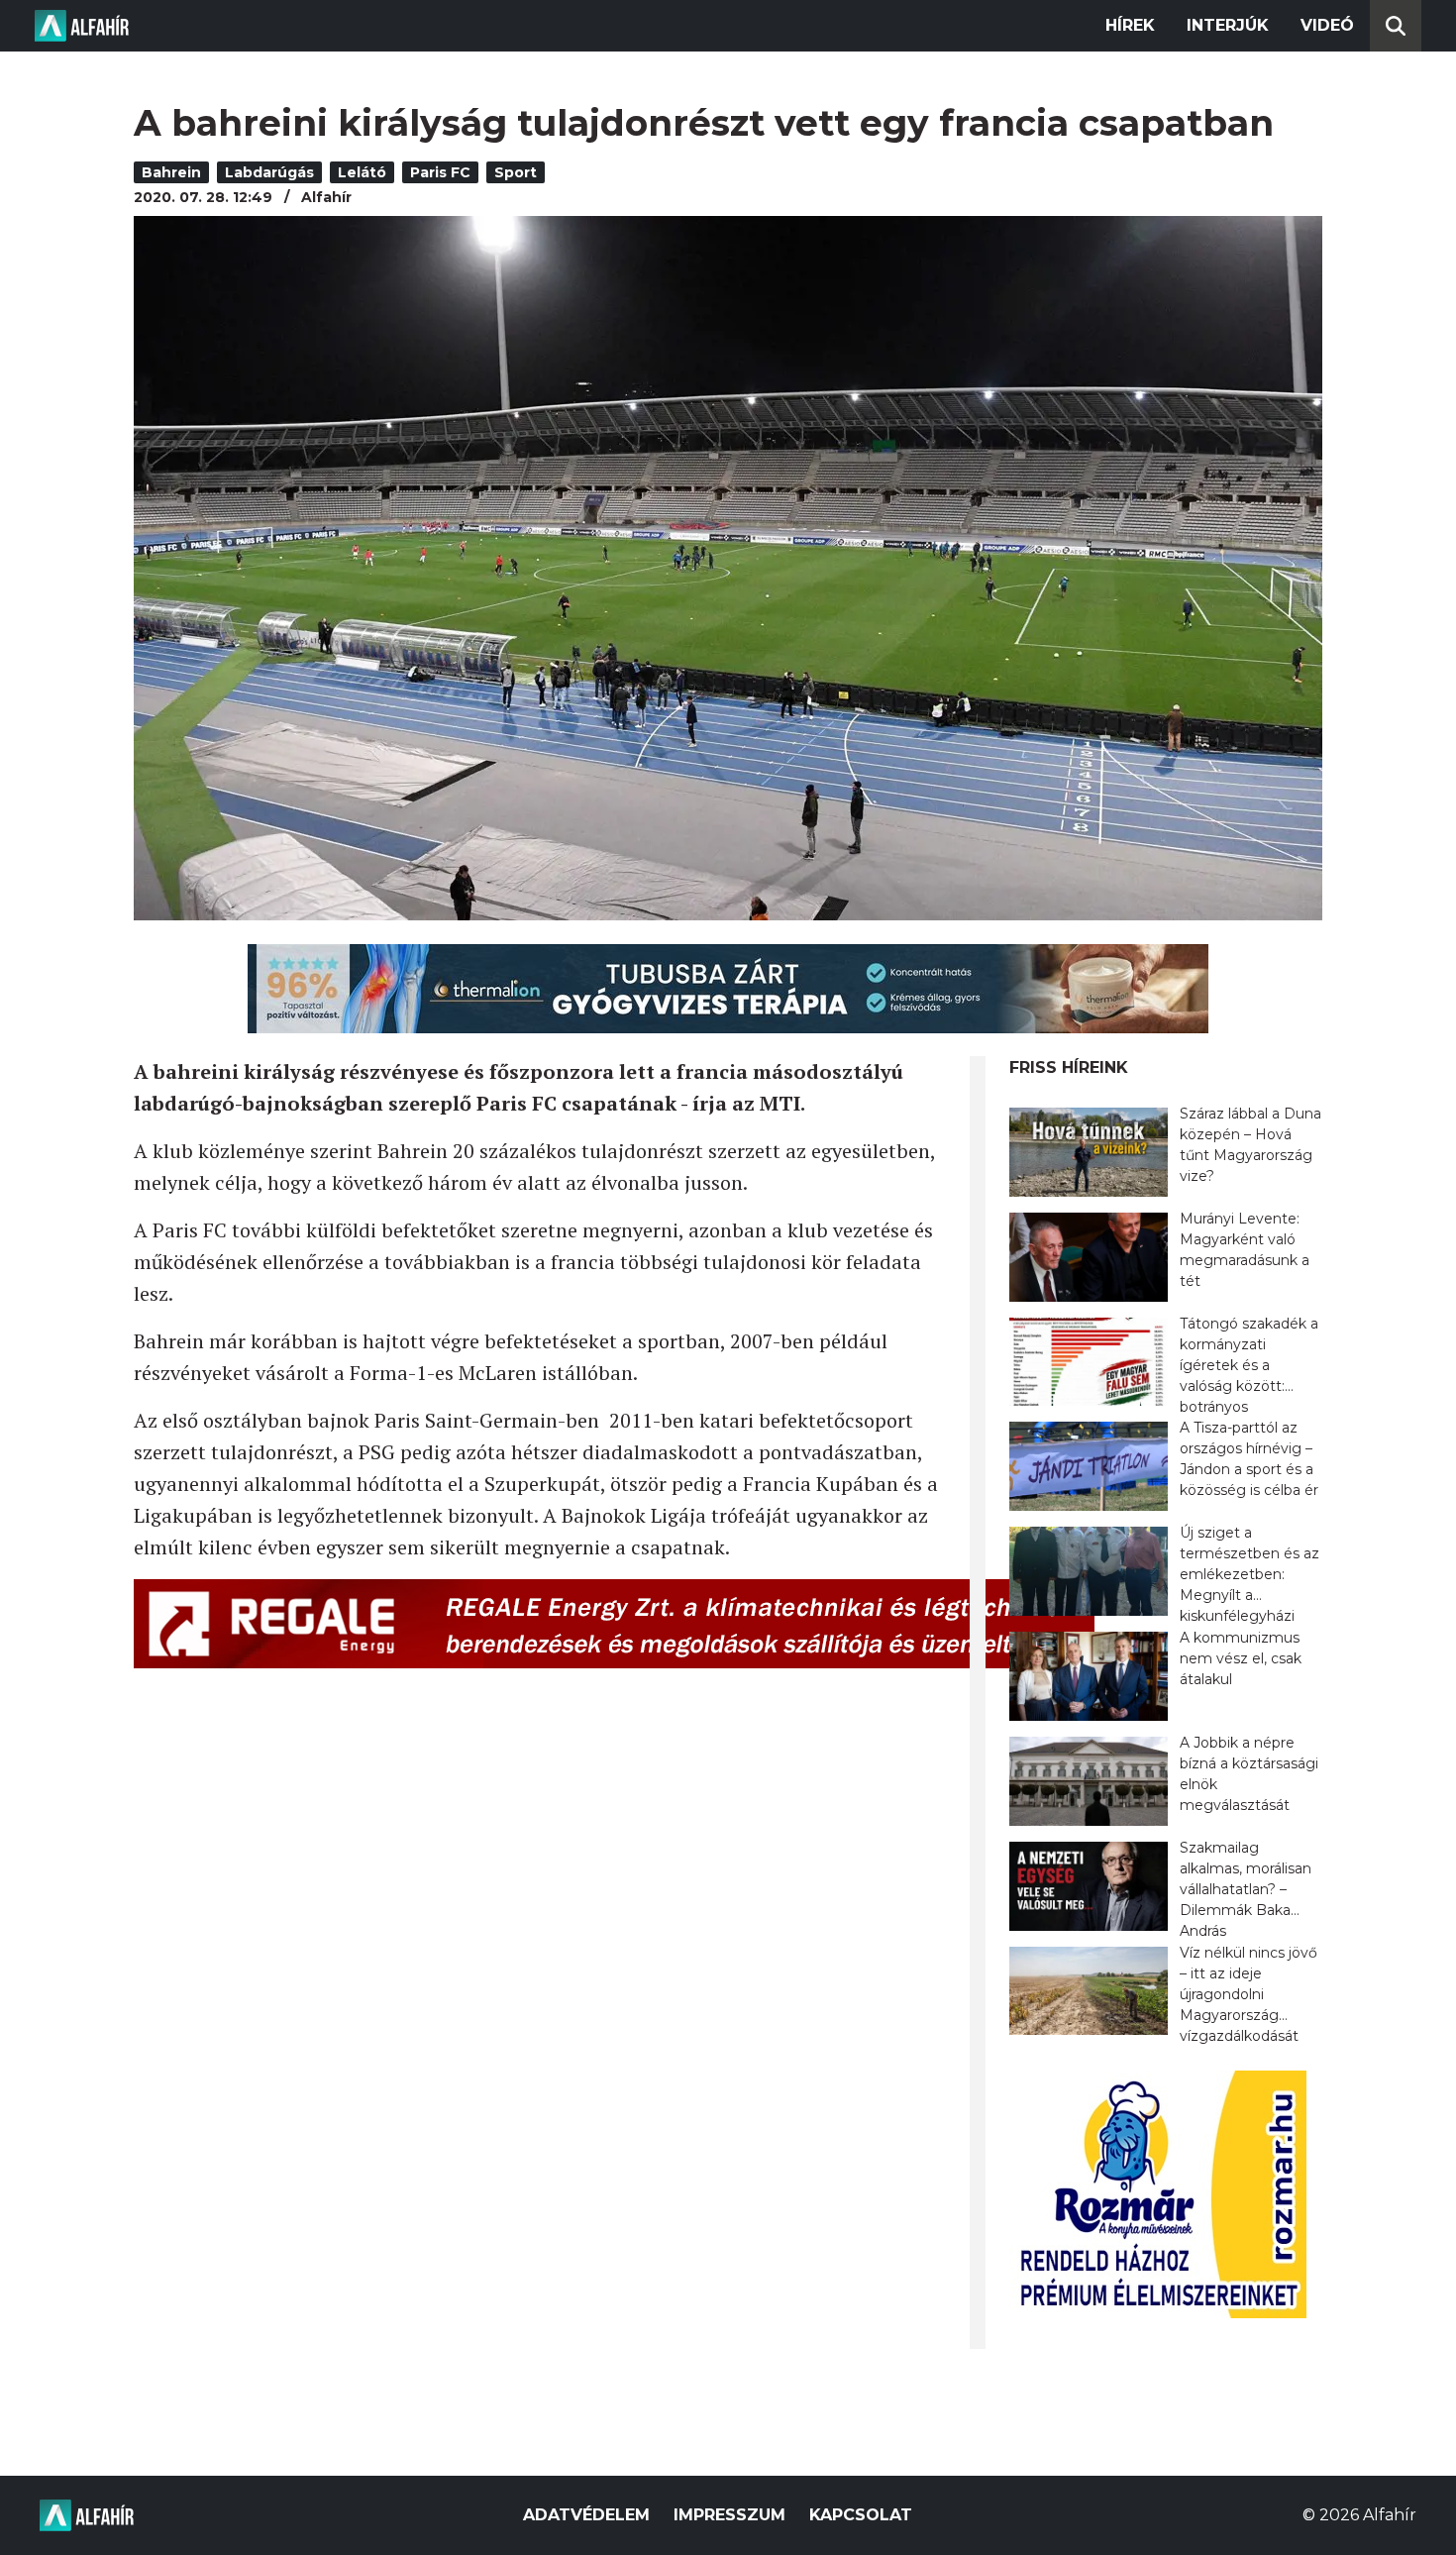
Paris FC (440, 172)
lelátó (362, 172)
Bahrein (171, 172)
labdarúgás (269, 172)
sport (516, 172)
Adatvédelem (586, 2515)
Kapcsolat (861, 2515)
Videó (1327, 25)
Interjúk (1228, 25)
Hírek (1130, 25)
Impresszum (729, 2515)
